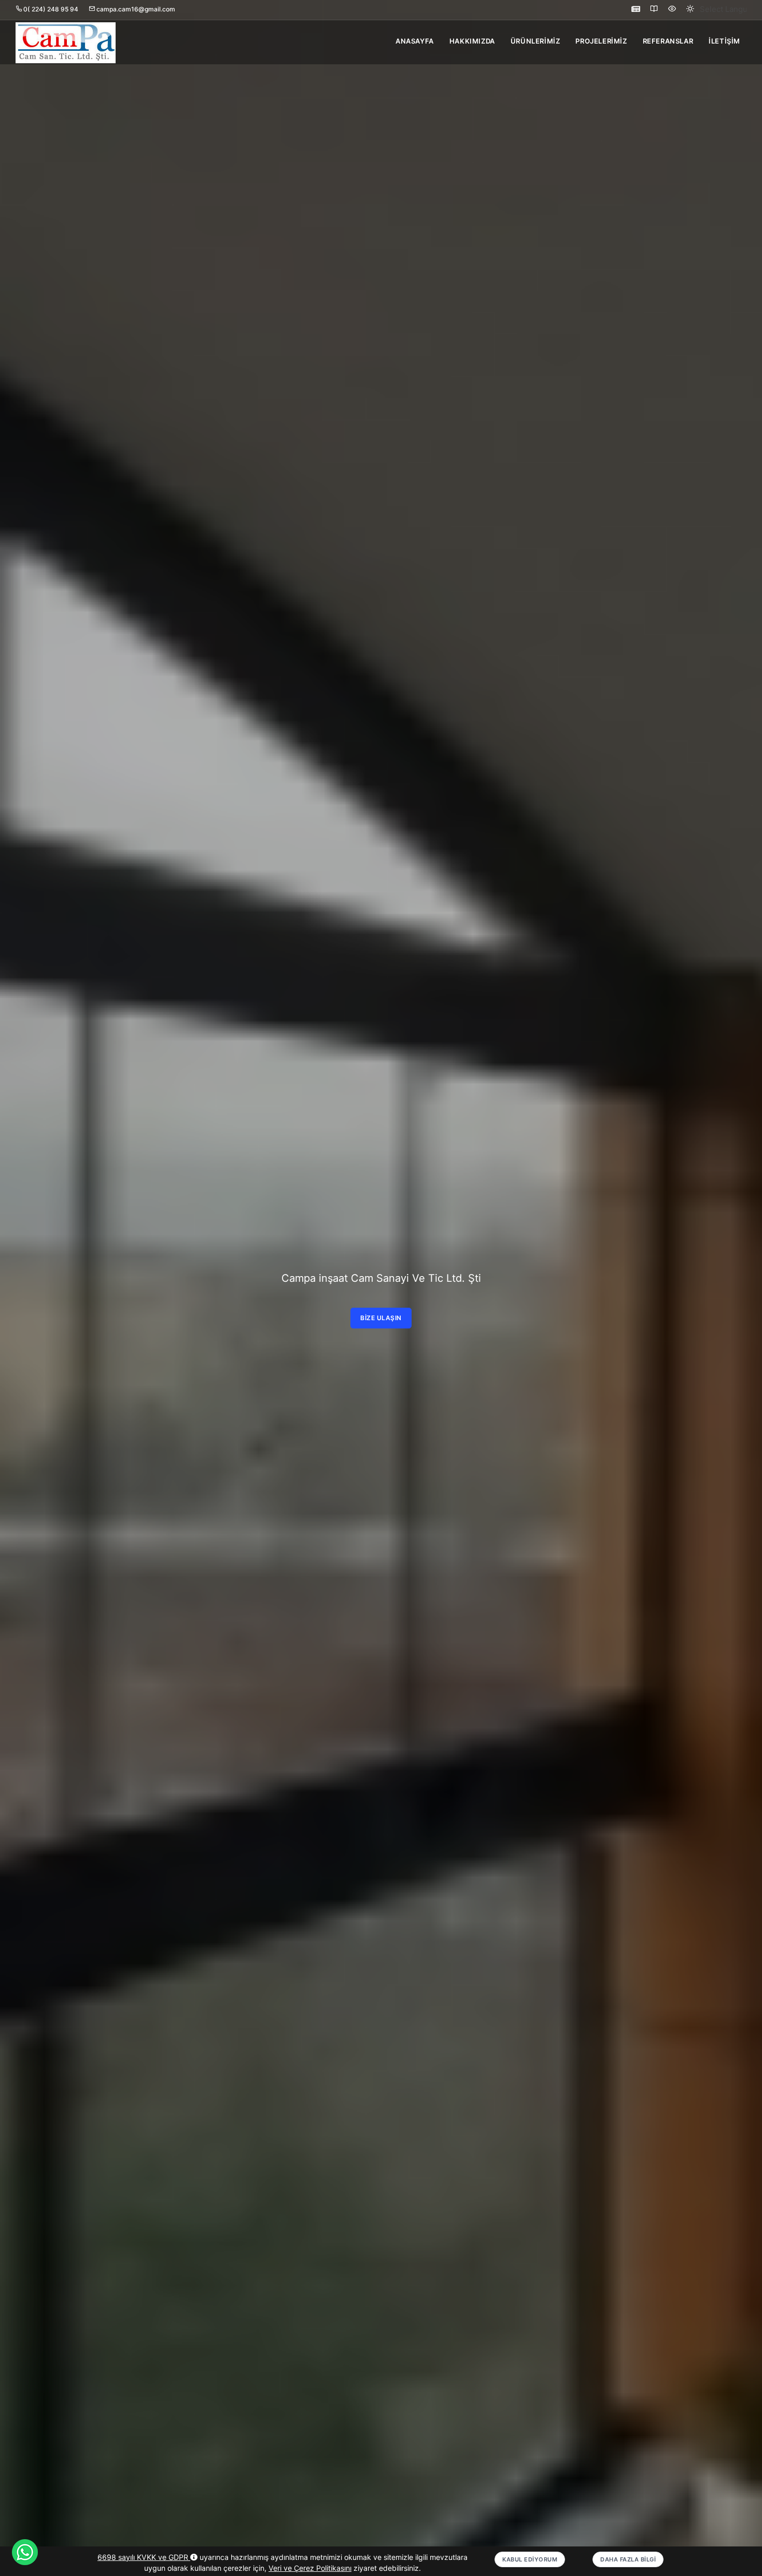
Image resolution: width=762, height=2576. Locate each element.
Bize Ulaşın (381, 1318)
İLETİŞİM (724, 41)
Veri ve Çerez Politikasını (310, 2568)
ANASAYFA (415, 41)
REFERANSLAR (668, 41)
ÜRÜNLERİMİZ (535, 41)
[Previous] (20, 1296)
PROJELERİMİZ (601, 41)
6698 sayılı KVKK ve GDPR (144, 2557)
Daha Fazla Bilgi (628, 2559)
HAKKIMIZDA (472, 41)
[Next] (742, 1296)
